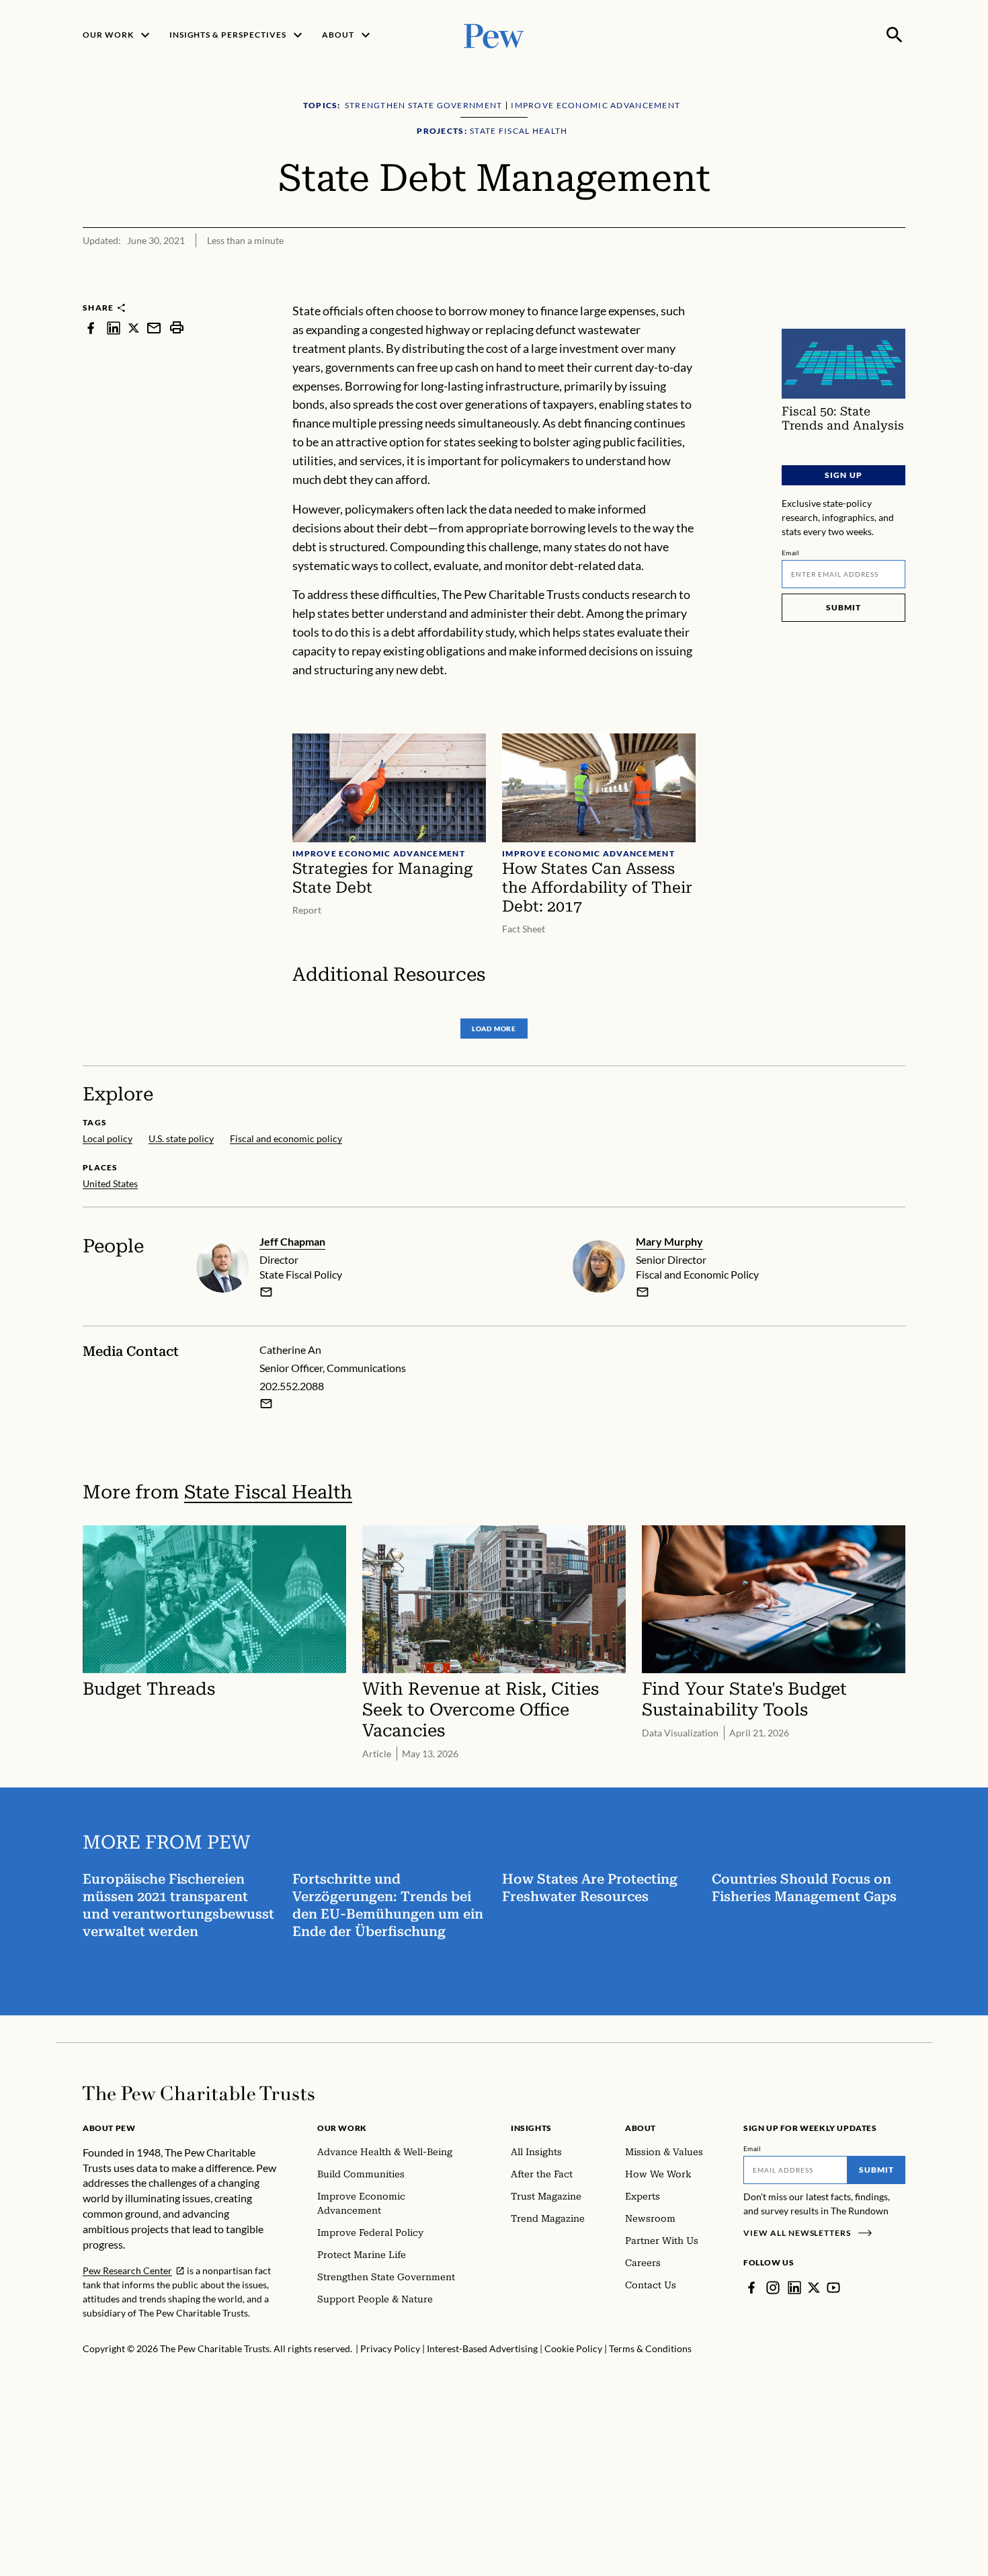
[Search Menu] (895, 35)
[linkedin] (114, 328)
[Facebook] (751, 2288)
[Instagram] (773, 2288)
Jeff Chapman (292, 1241)
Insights (531, 2128)
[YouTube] (833, 2288)
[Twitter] (814, 2288)
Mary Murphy (669, 1241)
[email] (154, 328)
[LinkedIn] (794, 2288)
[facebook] (91, 328)
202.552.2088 (292, 1386)
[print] (177, 328)
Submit (843, 607)
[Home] (199, 2093)
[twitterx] (134, 328)
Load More (494, 1029)
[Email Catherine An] (266, 1404)
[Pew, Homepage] (494, 35)
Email (791, 553)
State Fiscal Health (268, 1492)
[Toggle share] (897, 293)
